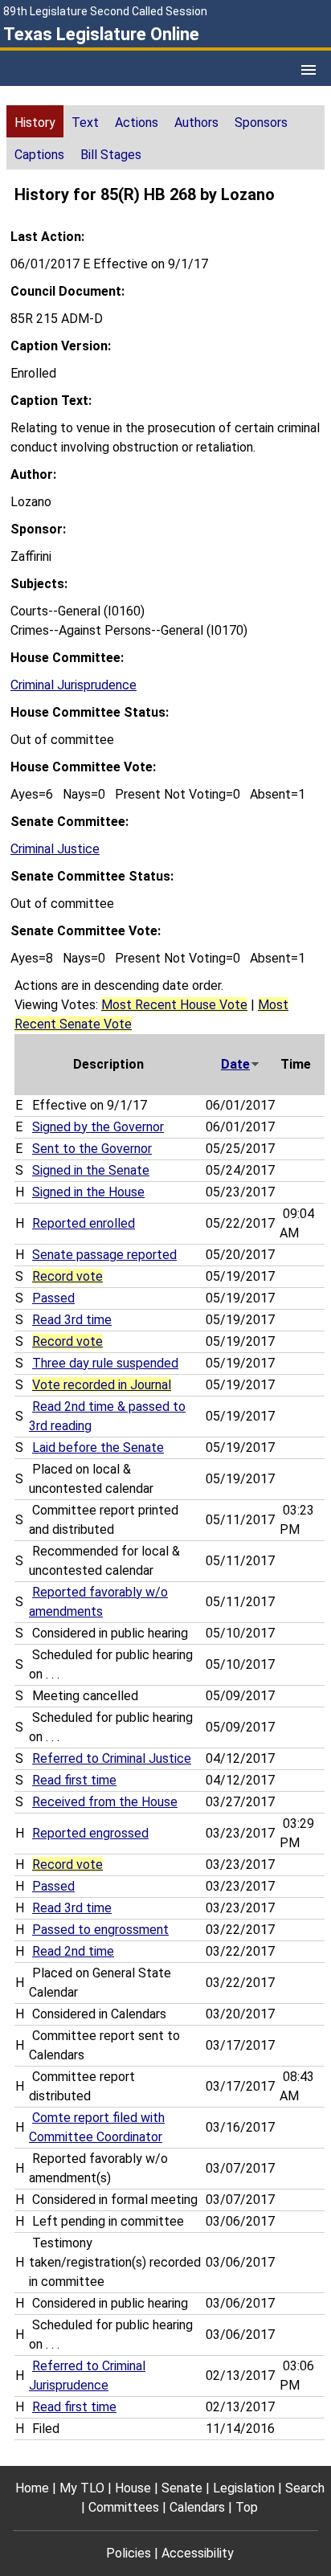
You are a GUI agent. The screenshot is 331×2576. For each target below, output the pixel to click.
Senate (182, 2488)
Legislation (244, 2488)
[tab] (35, 121)
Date (235, 1064)
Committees (124, 2507)
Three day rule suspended (105, 1363)
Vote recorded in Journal (102, 1385)
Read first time (74, 1780)
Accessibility (198, 2553)
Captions (39, 155)
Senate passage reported (104, 1255)
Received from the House (105, 1802)
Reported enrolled (84, 1223)
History (35, 123)
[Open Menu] (309, 70)
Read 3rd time (72, 1320)
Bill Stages (111, 155)
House (133, 2488)
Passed (53, 1298)
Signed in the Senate (91, 1170)
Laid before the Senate (98, 1447)
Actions (137, 123)
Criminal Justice (55, 849)
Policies (129, 2553)
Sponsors (261, 123)
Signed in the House (88, 1192)
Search (305, 2488)
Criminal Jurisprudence (74, 685)
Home (32, 2488)
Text (85, 123)
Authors (196, 123)
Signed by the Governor (98, 1127)
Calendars (197, 2507)
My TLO (82, 2488)
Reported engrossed (90, 1833)
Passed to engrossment (100, 1930)
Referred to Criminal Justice (112, 1758)
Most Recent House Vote (174, 1005)
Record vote (67, 1276)
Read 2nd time (73, 1951)
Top (247, 2507)
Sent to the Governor (92, 1149)
